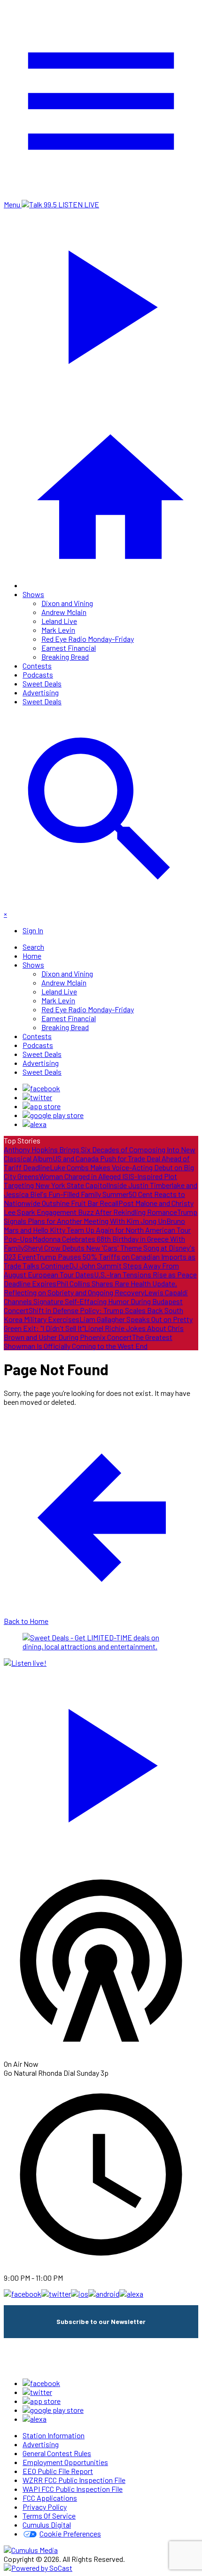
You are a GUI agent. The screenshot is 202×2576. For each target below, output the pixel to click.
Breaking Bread (65, 657)
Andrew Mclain (64, 612)
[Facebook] (41, 1088)
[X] (37, 1097)
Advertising (41, 692)
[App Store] (42, 1106)
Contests (37, 666)
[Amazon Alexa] (35, 1124)
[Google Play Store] (53, 1115)
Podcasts (38, 674)
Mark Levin (58, 630)
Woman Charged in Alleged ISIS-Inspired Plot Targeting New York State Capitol (90, 1181)
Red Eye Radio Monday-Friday (88, 639)
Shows (33, 594)
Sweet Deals (42, 683)
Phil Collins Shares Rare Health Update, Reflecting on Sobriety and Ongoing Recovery (90, 1288)
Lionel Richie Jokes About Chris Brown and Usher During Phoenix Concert (94, 1332)
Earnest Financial (69, 648)
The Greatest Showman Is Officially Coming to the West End (88, 1341)
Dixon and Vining (67, 603)
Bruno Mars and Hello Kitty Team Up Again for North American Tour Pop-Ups (97, 1230)
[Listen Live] (101, 1761)
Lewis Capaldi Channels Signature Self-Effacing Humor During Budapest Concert (96, 1301)
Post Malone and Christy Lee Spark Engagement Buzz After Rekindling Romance (99, 1207)
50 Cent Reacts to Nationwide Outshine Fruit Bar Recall (94, 1198)
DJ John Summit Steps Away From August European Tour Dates (91, 1270)
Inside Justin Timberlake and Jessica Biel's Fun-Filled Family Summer (101, 1190)
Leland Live (59, 621)
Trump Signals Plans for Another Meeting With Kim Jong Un (101, 1216)
